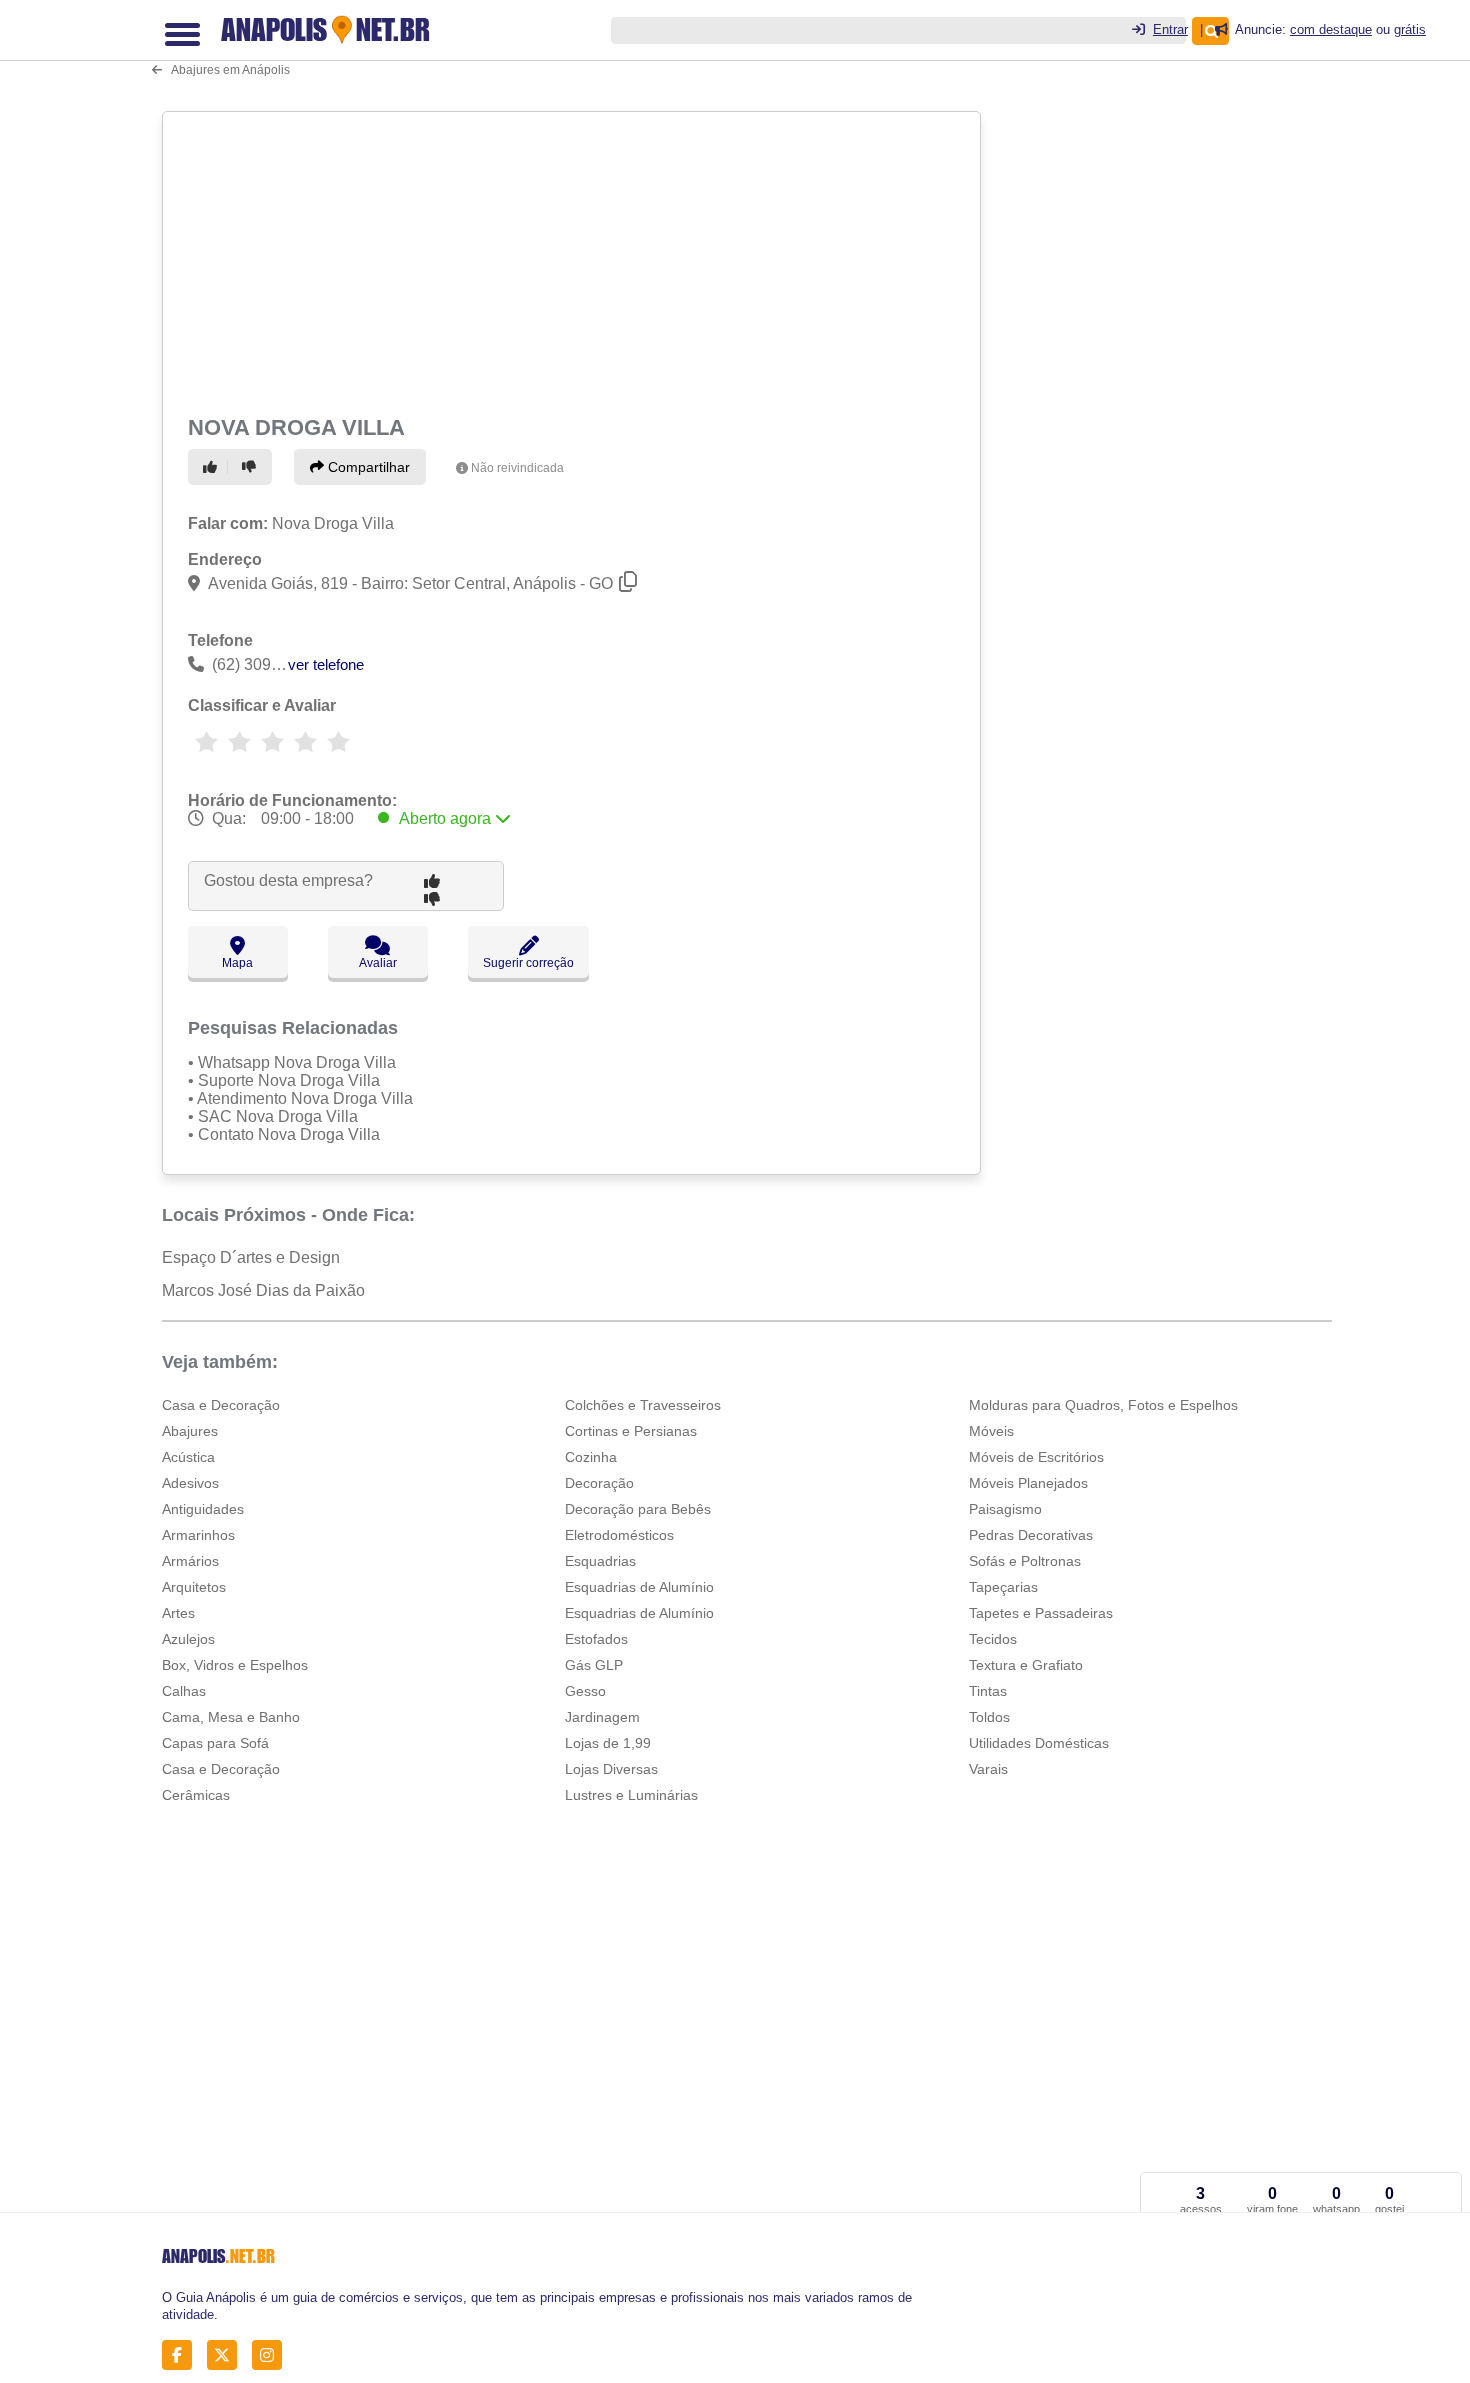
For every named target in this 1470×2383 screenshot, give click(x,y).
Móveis (991, 1431)
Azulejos (188, 1639)
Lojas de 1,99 (608, 1743)
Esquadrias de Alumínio (639, 1587)
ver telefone (326, 664)
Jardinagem (602, 1717)
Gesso (585, 1691)
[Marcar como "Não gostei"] (252, 467)
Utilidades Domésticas (1039, 1743)
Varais (988, 1769)
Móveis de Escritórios (1036, 1457)
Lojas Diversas (611, 1769)
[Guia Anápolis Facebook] (182, 2354)
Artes (178, 1613)
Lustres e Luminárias (631, 1795)
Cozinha (591, 1457)
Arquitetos (194, 1587)
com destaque (1331, 29)
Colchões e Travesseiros (643, 1405)
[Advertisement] (574, 260)
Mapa (237, 963)
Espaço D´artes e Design (251, 1257)
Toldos (989, 1717)
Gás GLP (594, 1665)
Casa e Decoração (221, 1405)
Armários (190, 1561)
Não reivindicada (517, 468)
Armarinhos (198, 1535)
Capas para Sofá (215, 1743)
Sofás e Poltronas (1025, 1561)
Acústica (188, 1457)
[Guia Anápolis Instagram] (272, 2354)
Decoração (599, 1483)
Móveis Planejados (1028, 1483)
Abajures (190, 1431)
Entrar (1170, 29)
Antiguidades (203, 1509)
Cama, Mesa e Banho (231, 1717)
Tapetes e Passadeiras (1041, 1613)
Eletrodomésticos (619, 1535)
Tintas (988, 1691)
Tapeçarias (1003, 1587)
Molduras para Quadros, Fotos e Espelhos (1103, 1405)
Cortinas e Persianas (631, 1431)
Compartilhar (367, 467)
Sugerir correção (528, 963)
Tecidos (993, 1639)
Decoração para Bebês (638, 1509)
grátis (1410, 29)
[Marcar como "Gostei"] (213, 467)
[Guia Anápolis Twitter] (227, 2354)
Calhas (184, 1691)
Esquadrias (600, 1561)
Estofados (596, 1639)
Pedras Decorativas (1031, 1535)
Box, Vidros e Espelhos (235, 1665)
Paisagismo (1005, 1509)
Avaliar (378, 963)
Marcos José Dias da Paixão (263, 1290)
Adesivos (190, 1483)
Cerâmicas (196, 1795)
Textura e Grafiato (1026, 1665)
